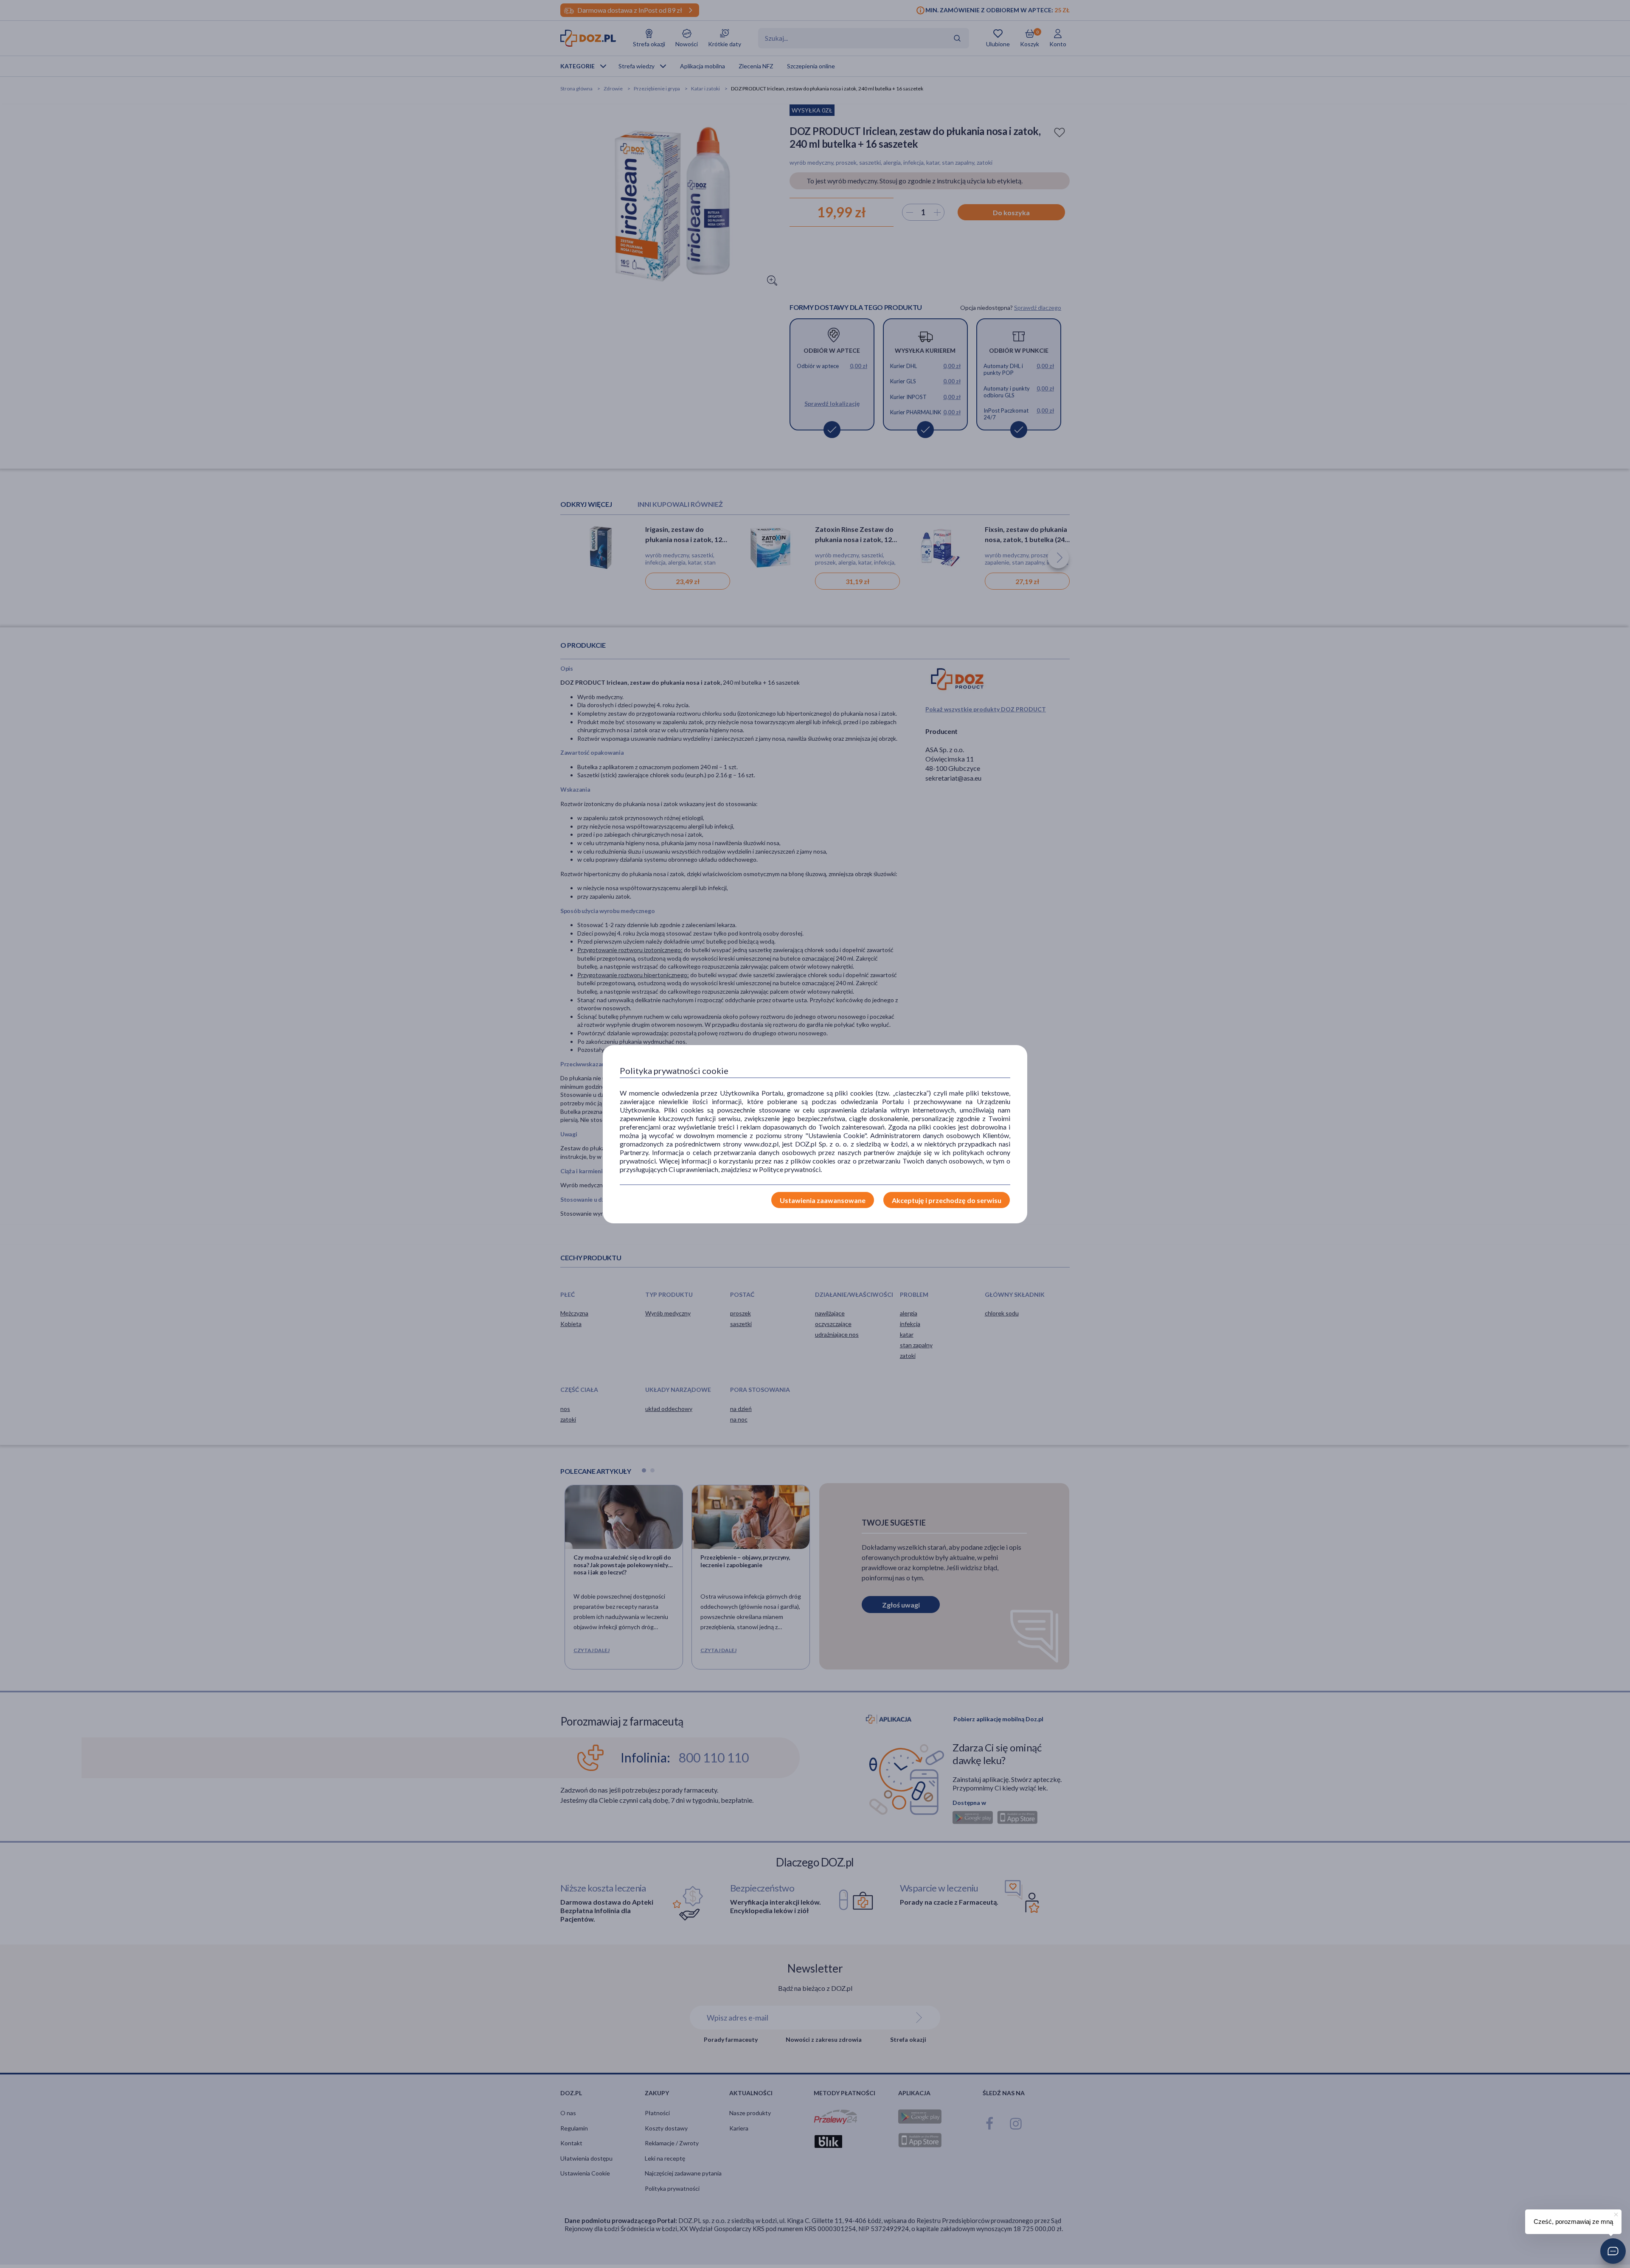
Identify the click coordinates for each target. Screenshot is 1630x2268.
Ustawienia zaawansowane (823, 1200)
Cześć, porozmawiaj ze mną (1573, 2222)
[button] (1613, 2251)
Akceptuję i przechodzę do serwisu (947, 1200)
